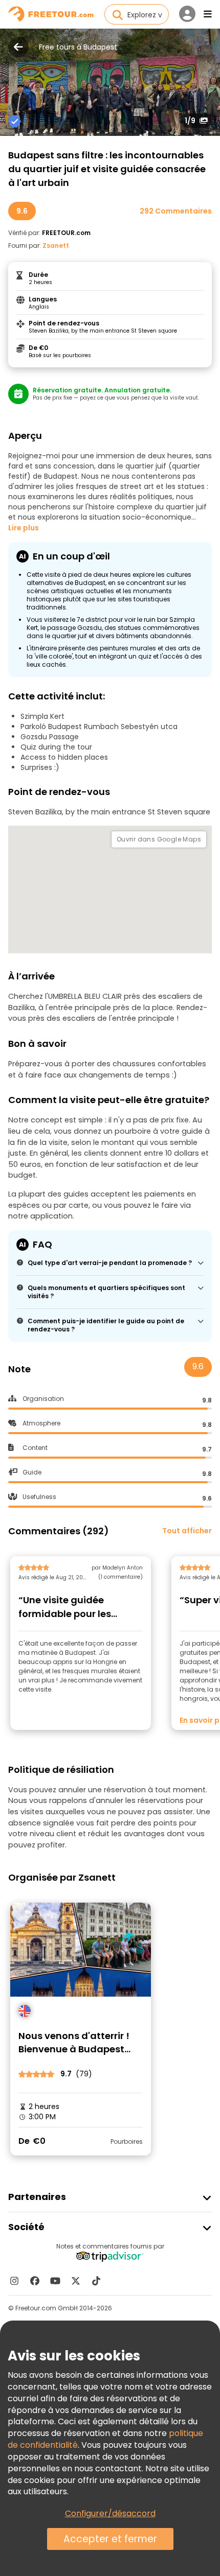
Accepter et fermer (110, 2539)
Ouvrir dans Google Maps (159, 839)
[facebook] (35, 2281)
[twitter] (76, 2281)
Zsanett (56, 245)
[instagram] (14, 2281)
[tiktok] (96, 2281)
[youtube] (55, 2281)
